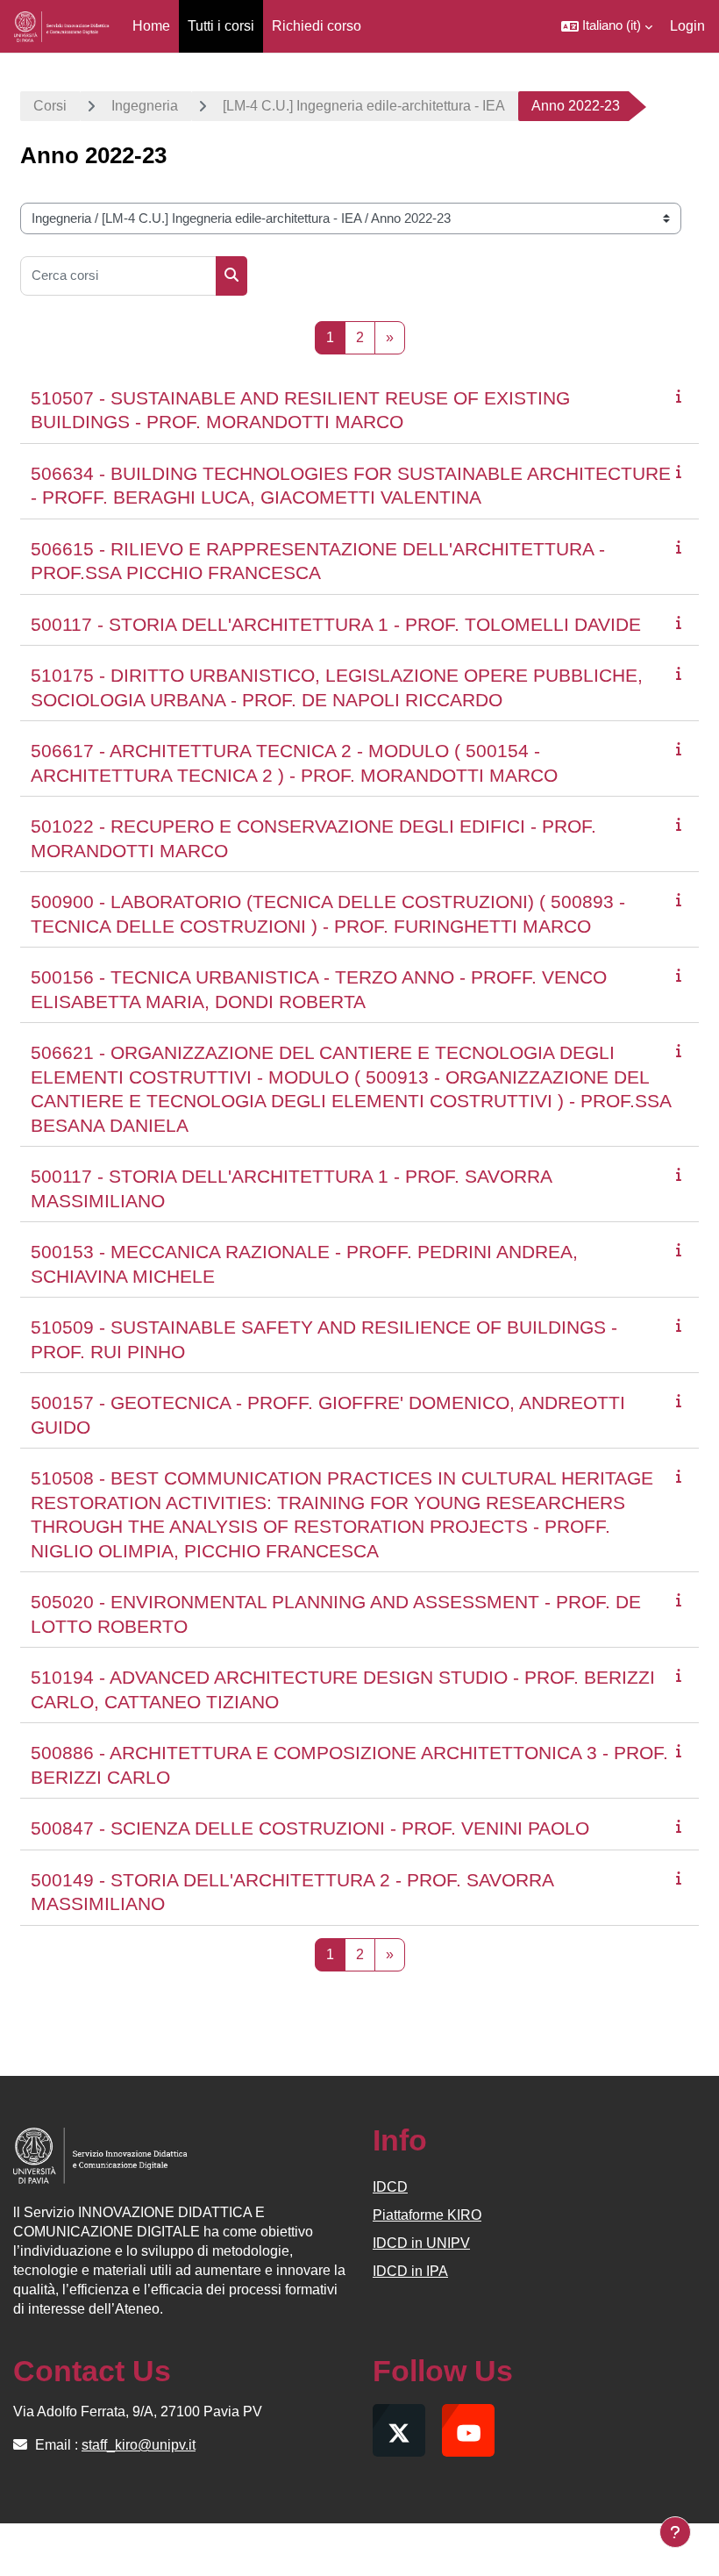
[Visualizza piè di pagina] (675, 2532)
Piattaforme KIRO (427, 2215)
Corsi (50, 106)
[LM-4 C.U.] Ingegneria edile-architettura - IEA (364, 106)
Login (687, 26)
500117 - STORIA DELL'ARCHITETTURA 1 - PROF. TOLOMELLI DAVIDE (336, 624)
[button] (607, 26)
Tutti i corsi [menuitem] (221, 26)
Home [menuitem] (151, 26)
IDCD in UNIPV (421, 2243)
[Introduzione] (682, 396)
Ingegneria (145, 106)
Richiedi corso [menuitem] (317, 26)
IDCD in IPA (410, 2271)
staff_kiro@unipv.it (139, 2445)
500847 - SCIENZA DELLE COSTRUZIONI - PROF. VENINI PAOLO (310, 1828)
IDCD (390, 2187)
